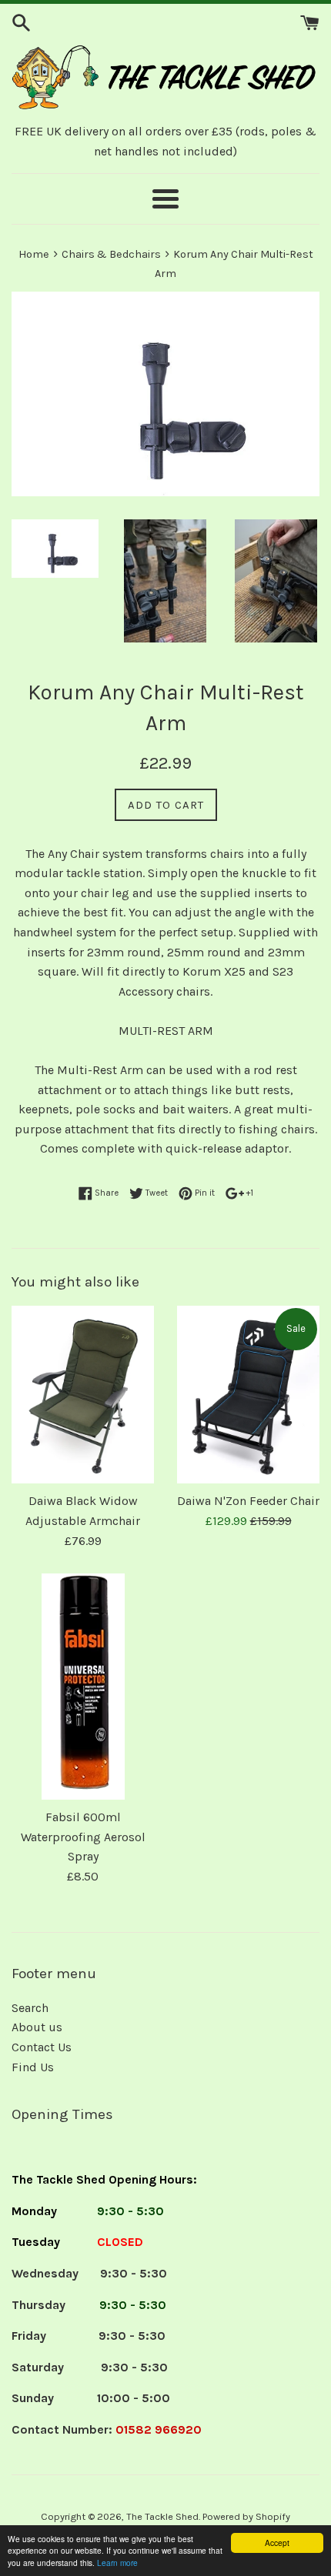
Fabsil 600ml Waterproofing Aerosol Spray (83, 1837)
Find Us (33, 2067)
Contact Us (42, 2047)
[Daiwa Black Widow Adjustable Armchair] (83, 1395)
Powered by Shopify (246, 2516)
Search (30, 2008)
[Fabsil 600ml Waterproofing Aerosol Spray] (83, 1687)
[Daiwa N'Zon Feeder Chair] (248, 1395)
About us (37, 2027)
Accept (277, 2543)
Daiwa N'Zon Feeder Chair (248, 1501)
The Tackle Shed (162, 2516)
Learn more (117, 2563)
